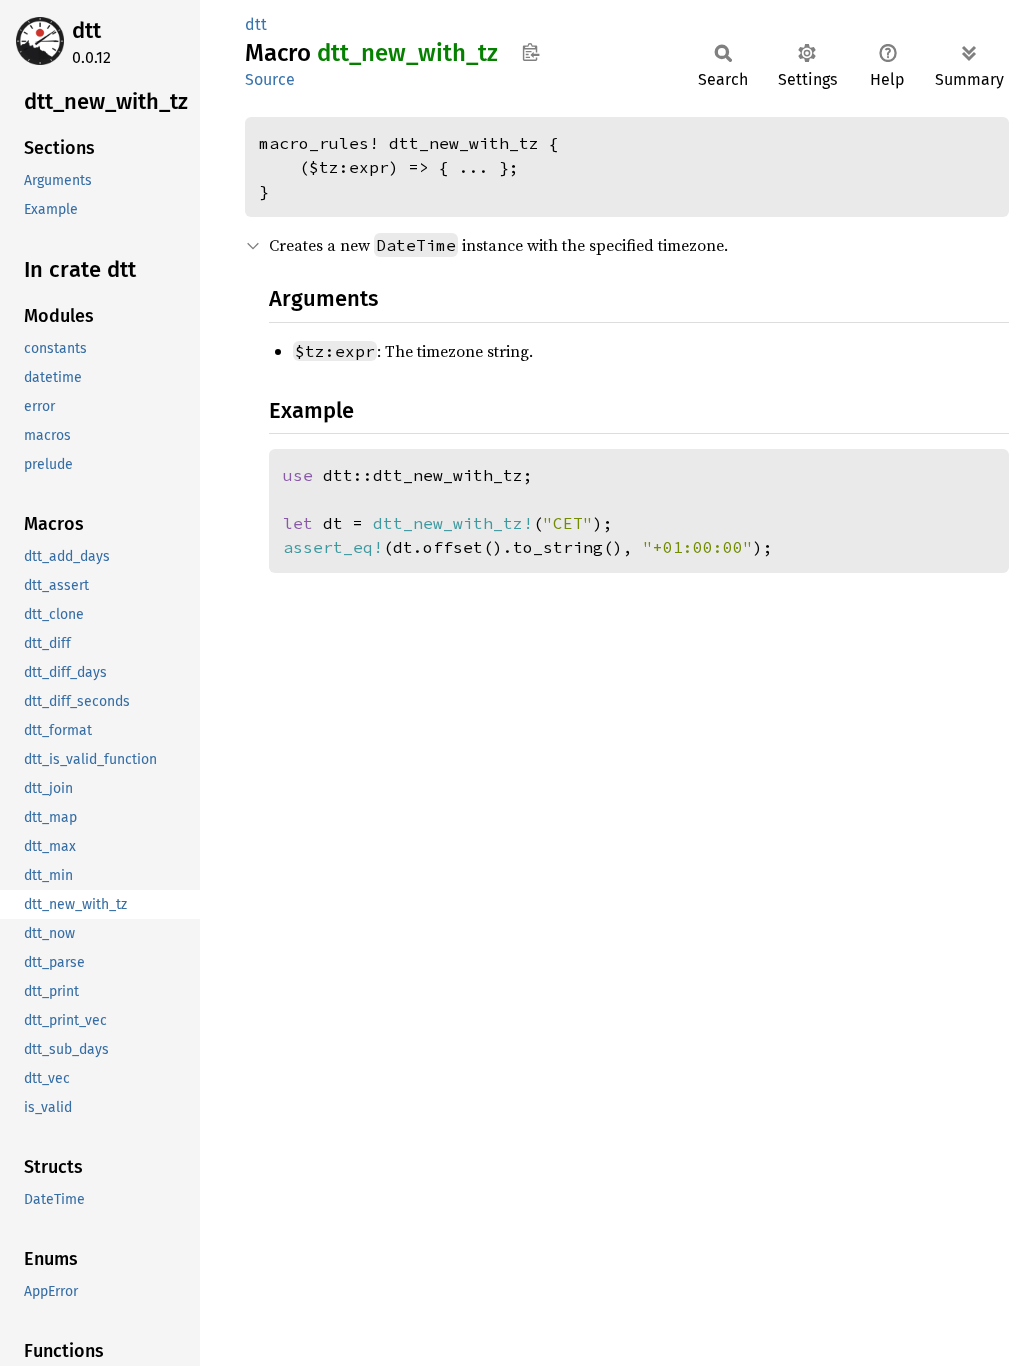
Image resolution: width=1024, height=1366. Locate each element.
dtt (86, 30)
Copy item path (530, 52)
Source (270, 79)
